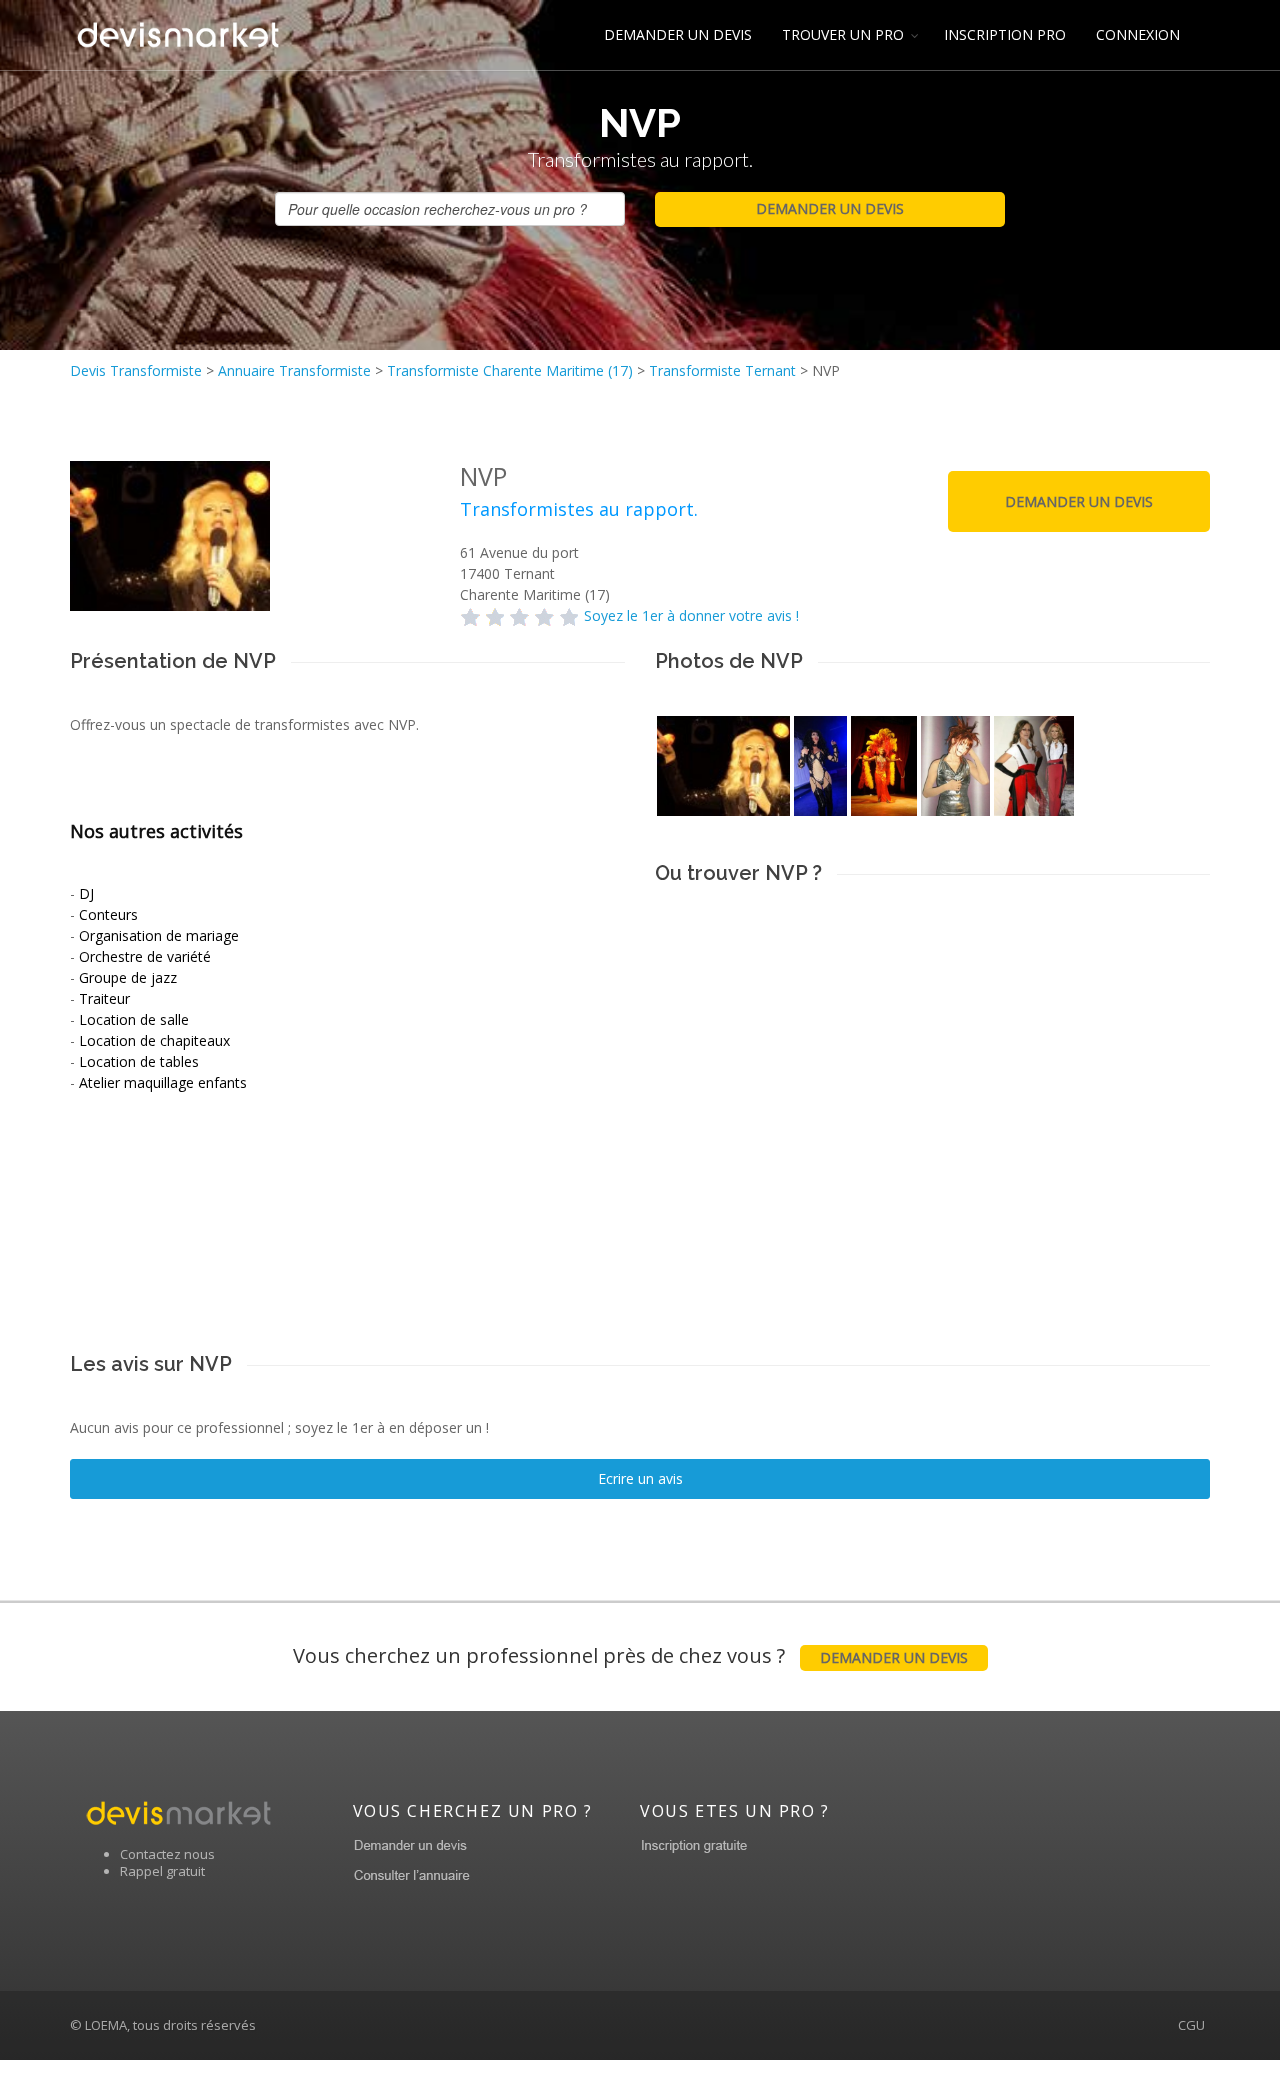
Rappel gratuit (162, 1871)
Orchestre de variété (145, 956)
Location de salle (134, 1019)
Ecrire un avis (640, 1478)
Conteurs (108, 914)
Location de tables (139, 1061)
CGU (1191, 2025)
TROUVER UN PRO (843, 34)
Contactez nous (167, 1854)
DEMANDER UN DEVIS (678, 34)
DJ (86, 893)
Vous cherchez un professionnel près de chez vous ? (630, 1655)
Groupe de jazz (128, 977)
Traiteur (104, 998)
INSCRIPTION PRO (1005, 34)
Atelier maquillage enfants (163, 1082)
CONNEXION (1138, 34)
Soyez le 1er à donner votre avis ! (691, 615)
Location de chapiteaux (154, 1040)
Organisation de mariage (159, 935)
